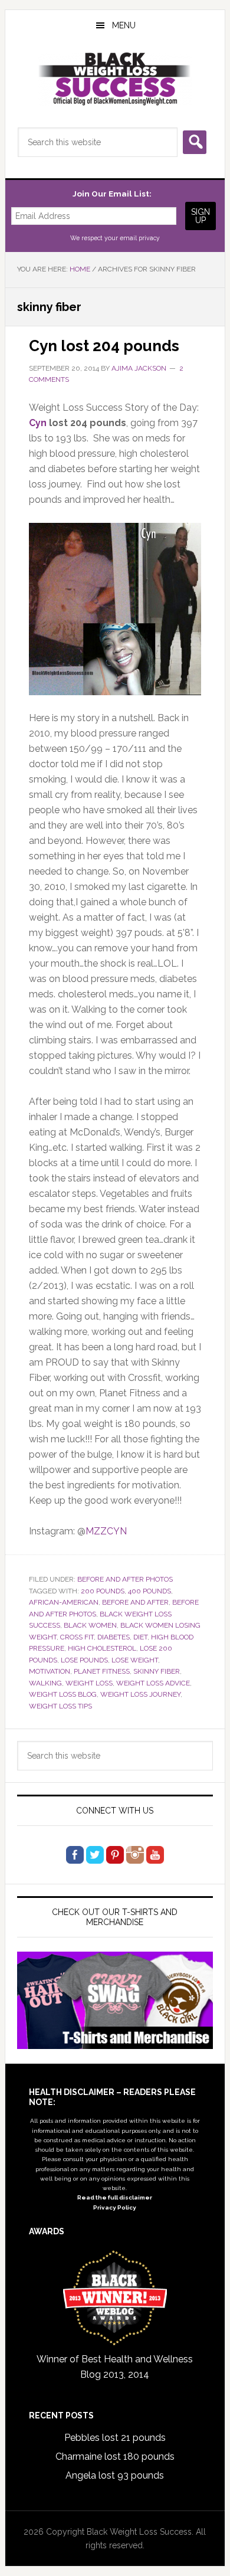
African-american (64, 1602)
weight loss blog (63, 1694)
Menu (124, 25)
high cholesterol (102, 1648)
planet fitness (102, 1671)
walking (45, 1683)
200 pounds (103, 1591)
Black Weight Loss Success (115, 79)
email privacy (140, 238)
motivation (50, 1671)
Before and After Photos (125, 1579)
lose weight (135, 1660)
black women (90, 1625)
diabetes (114, 1637)
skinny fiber (157, 1671)
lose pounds (84, 1660)
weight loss (89, 1683)
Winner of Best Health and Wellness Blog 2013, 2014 (115, 2367)
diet (140, 1637)
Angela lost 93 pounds (115, 2475)
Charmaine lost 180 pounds (115, 2456)
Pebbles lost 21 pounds (115, 2438)
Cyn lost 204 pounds (104, 346)
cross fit (77, 1637)
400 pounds (149, 1591)
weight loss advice (153, 1683)
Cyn (38, 423)
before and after (135, 1602)
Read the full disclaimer (115, 2197)
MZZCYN (106, 1531)
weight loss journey (140, 1694)
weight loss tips (60, 1706)
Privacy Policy (115, 2207)
